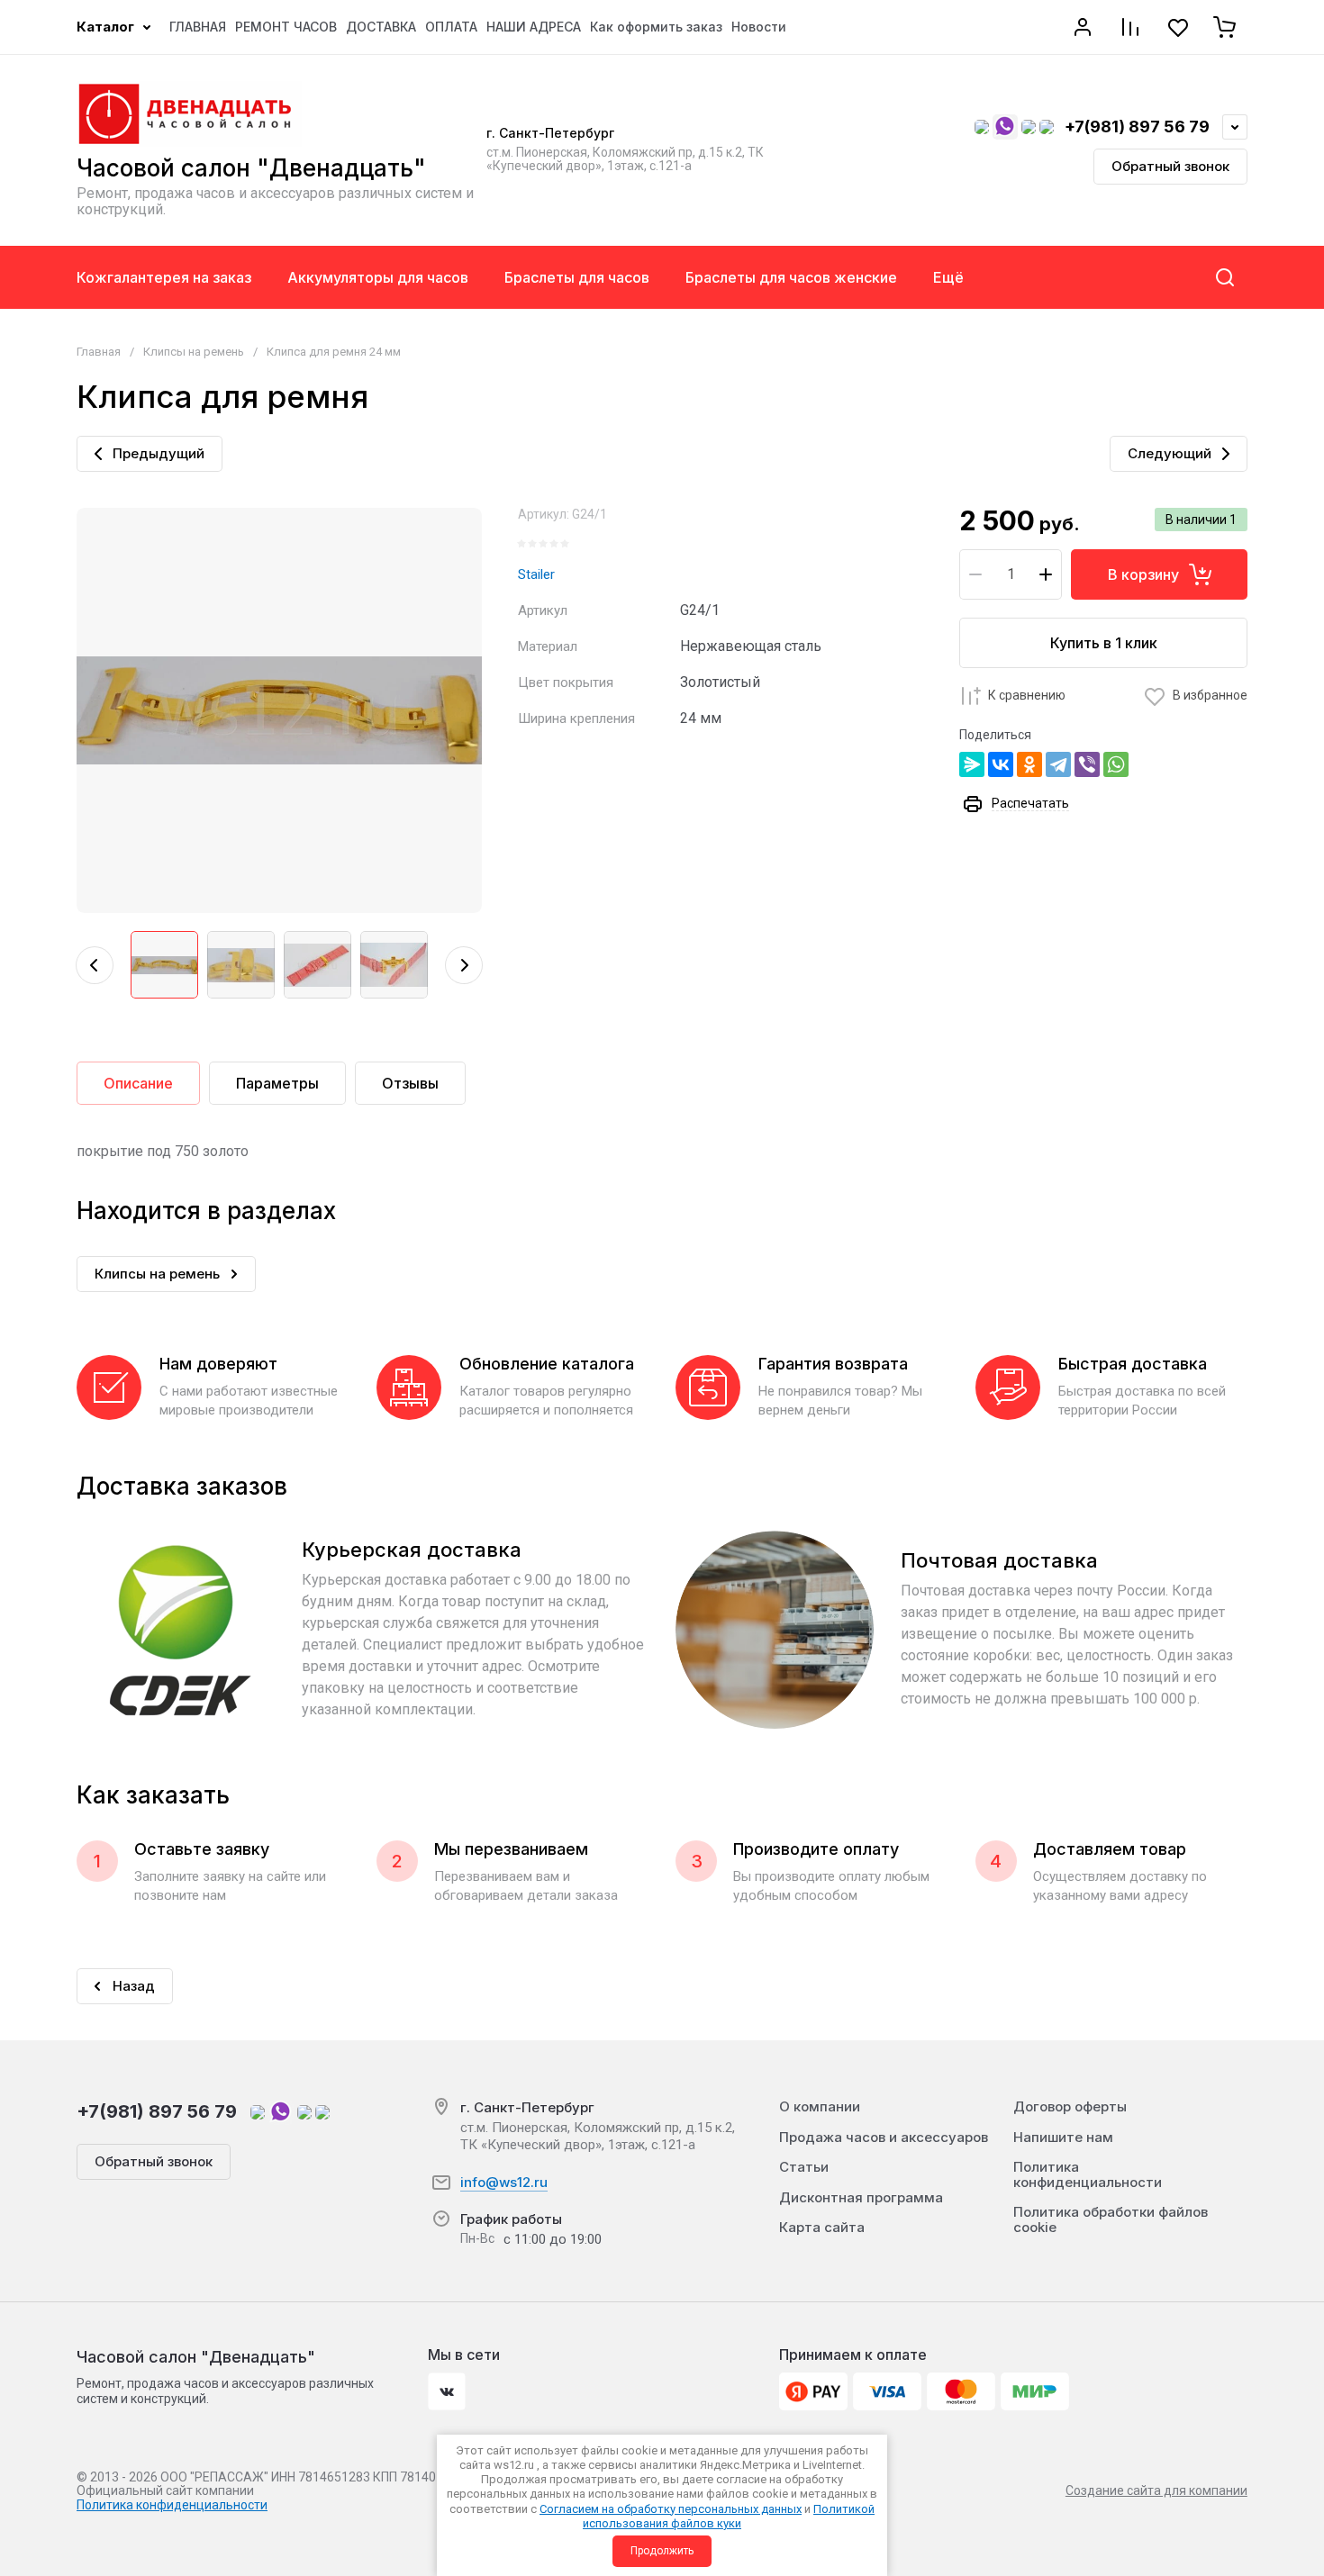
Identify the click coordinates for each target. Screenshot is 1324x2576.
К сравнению (1027, 695)
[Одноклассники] (1029, 764)
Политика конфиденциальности (172, 2505)
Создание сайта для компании (1156, 2490)
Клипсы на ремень (194, 352)
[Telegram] (1058, 764)
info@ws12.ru (504, 2182)
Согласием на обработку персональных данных (671, 2509)
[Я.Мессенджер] (972, 764)
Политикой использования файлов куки (729, 2516)
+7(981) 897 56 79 (1137, 127)
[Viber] (1087, 764)
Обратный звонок (1170, 166)
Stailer (536, 574)
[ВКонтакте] (1001, 764)
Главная (99, 352)
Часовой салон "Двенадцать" (251, 168)
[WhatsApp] (1116, 764)
